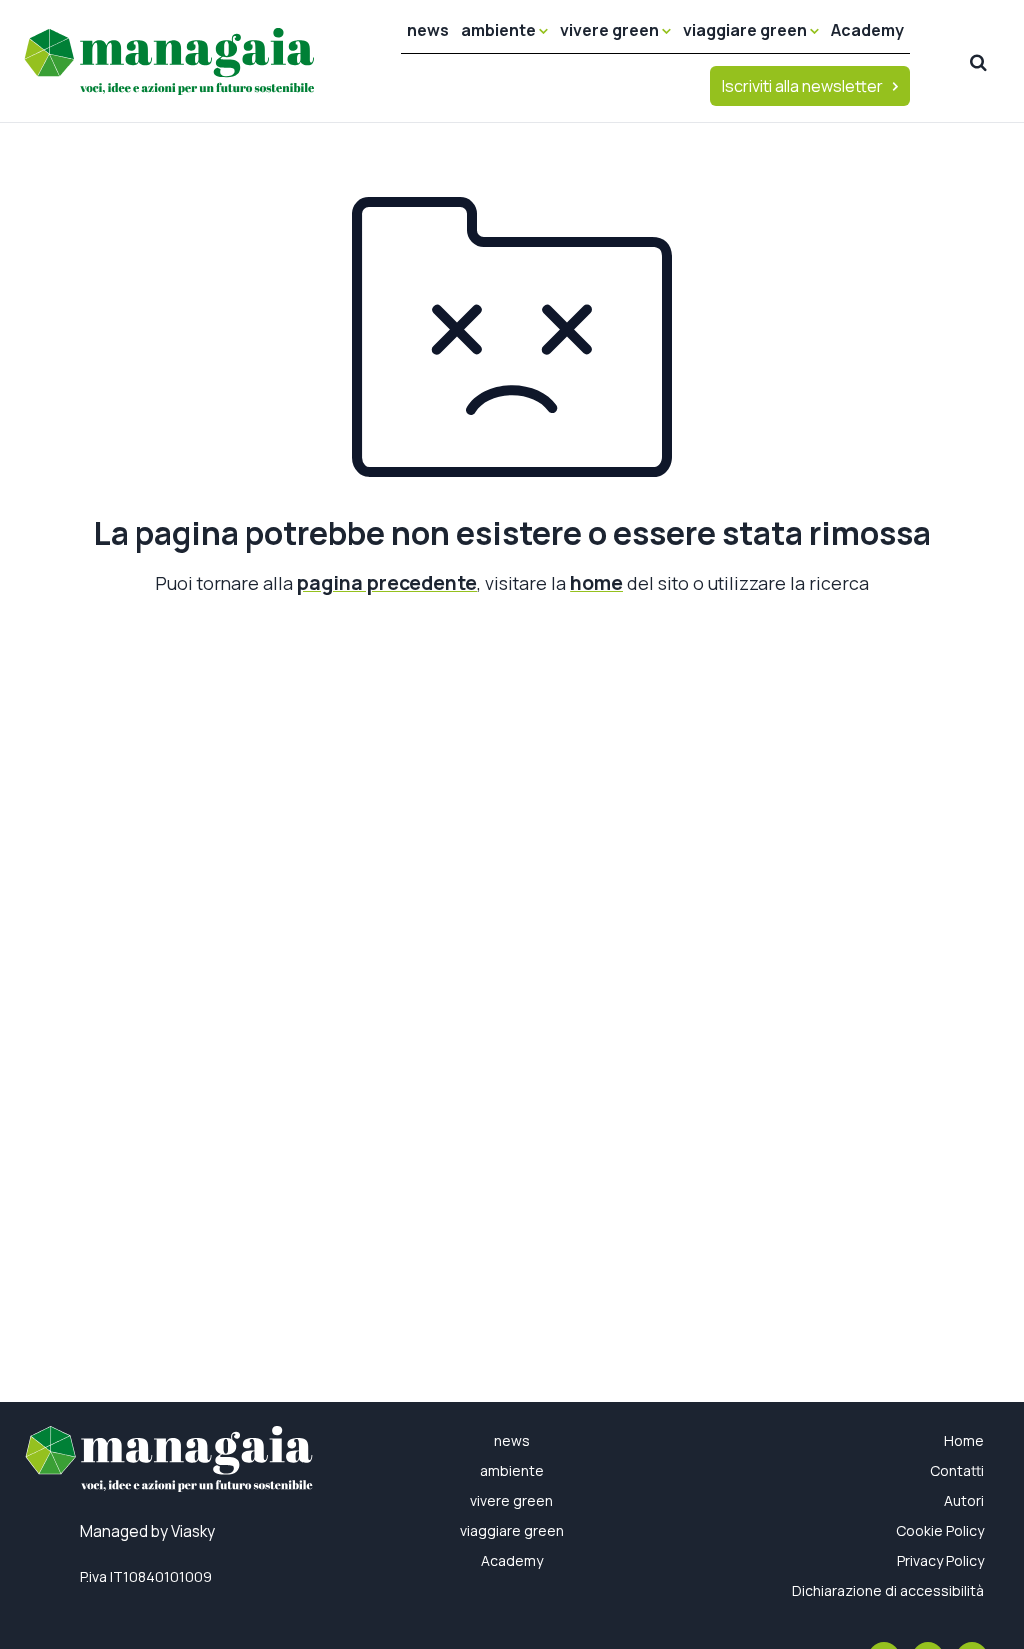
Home (964, 1440)
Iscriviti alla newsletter (802, 86)
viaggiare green (746, 30)
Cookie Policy (940, 1530)
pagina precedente (387, 582)
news (428, 30)
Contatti (957, 1470)
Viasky (193, 1531)
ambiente (500, 30)
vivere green (611, 30)
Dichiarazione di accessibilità (888, 1590)
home (596, 582)
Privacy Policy (940, 1560)
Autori (964, 1500)
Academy (867, 30)
